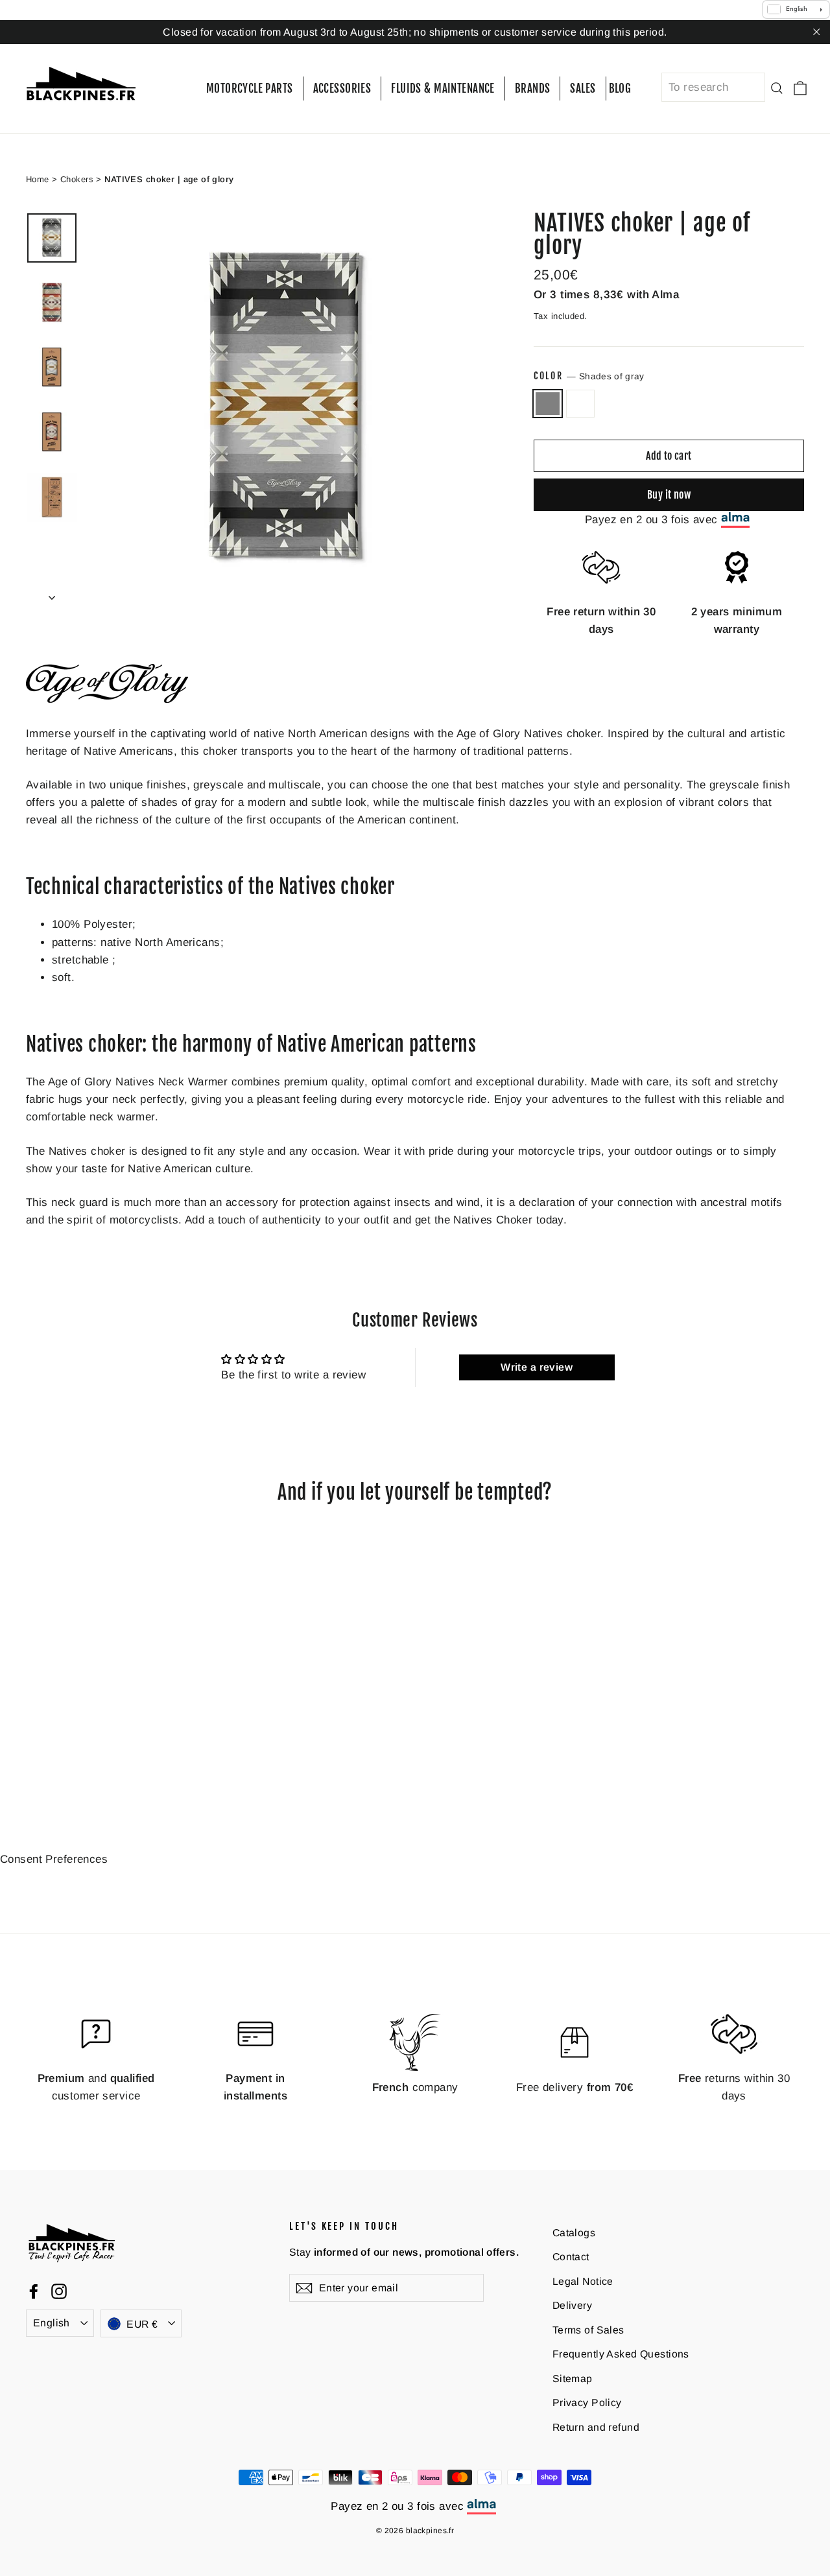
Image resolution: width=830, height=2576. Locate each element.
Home (38, 179)
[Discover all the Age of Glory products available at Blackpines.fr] (107, 699)
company (415, 2087)
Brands (533, 89)
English (52, 2323)
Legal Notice (583, 2281)
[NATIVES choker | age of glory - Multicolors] (50, 1752)
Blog (620, 89)
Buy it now (669, 494)
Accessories (342, 89)
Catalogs (574, 2232)
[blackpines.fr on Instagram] (59, 2291)
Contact (571, 2257)
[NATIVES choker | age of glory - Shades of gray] (34, 1752)
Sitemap (573, 2378)
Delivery (572, 2305)
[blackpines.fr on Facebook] (34, 2291)
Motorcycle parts (250, 89)
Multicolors (581, 404)
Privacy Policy (587, 2403)
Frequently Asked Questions (621, 2354)
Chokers (77, 179)
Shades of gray (548, 404)
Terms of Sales (588, 2329)
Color (589, 376)
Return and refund (596, 2427)
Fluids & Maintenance (443, 89)
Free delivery (575, 2087)
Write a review (537, 1367)
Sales (583, 89)
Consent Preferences (54, 1859)
